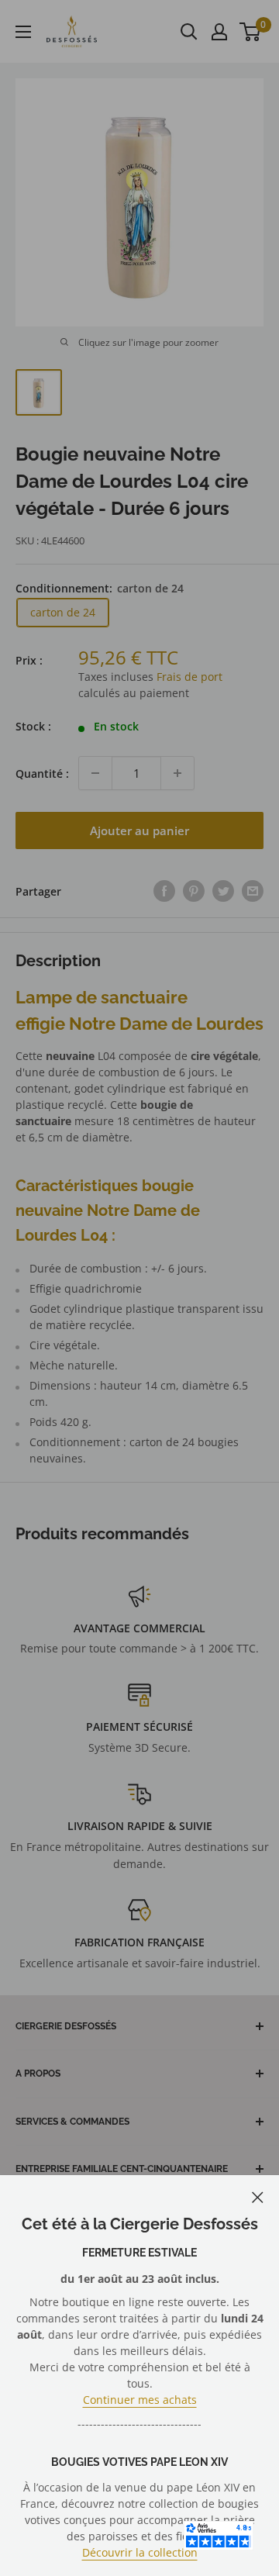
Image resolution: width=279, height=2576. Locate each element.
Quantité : (42, 773)
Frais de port (189, 677)
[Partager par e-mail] (253, 891)
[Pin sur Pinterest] (194, 891)
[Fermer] (258, 2196)
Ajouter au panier (139, 830)
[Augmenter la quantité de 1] (177, 773)
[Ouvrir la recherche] (189, 32)
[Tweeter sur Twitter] (223, 891)
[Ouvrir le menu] (23, 32)
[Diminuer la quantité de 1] (95, 773)
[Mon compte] (219, 32)
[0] (251, 32)
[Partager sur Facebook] (164, 891)
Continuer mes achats (140, 2400)
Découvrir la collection (140, 2552)
